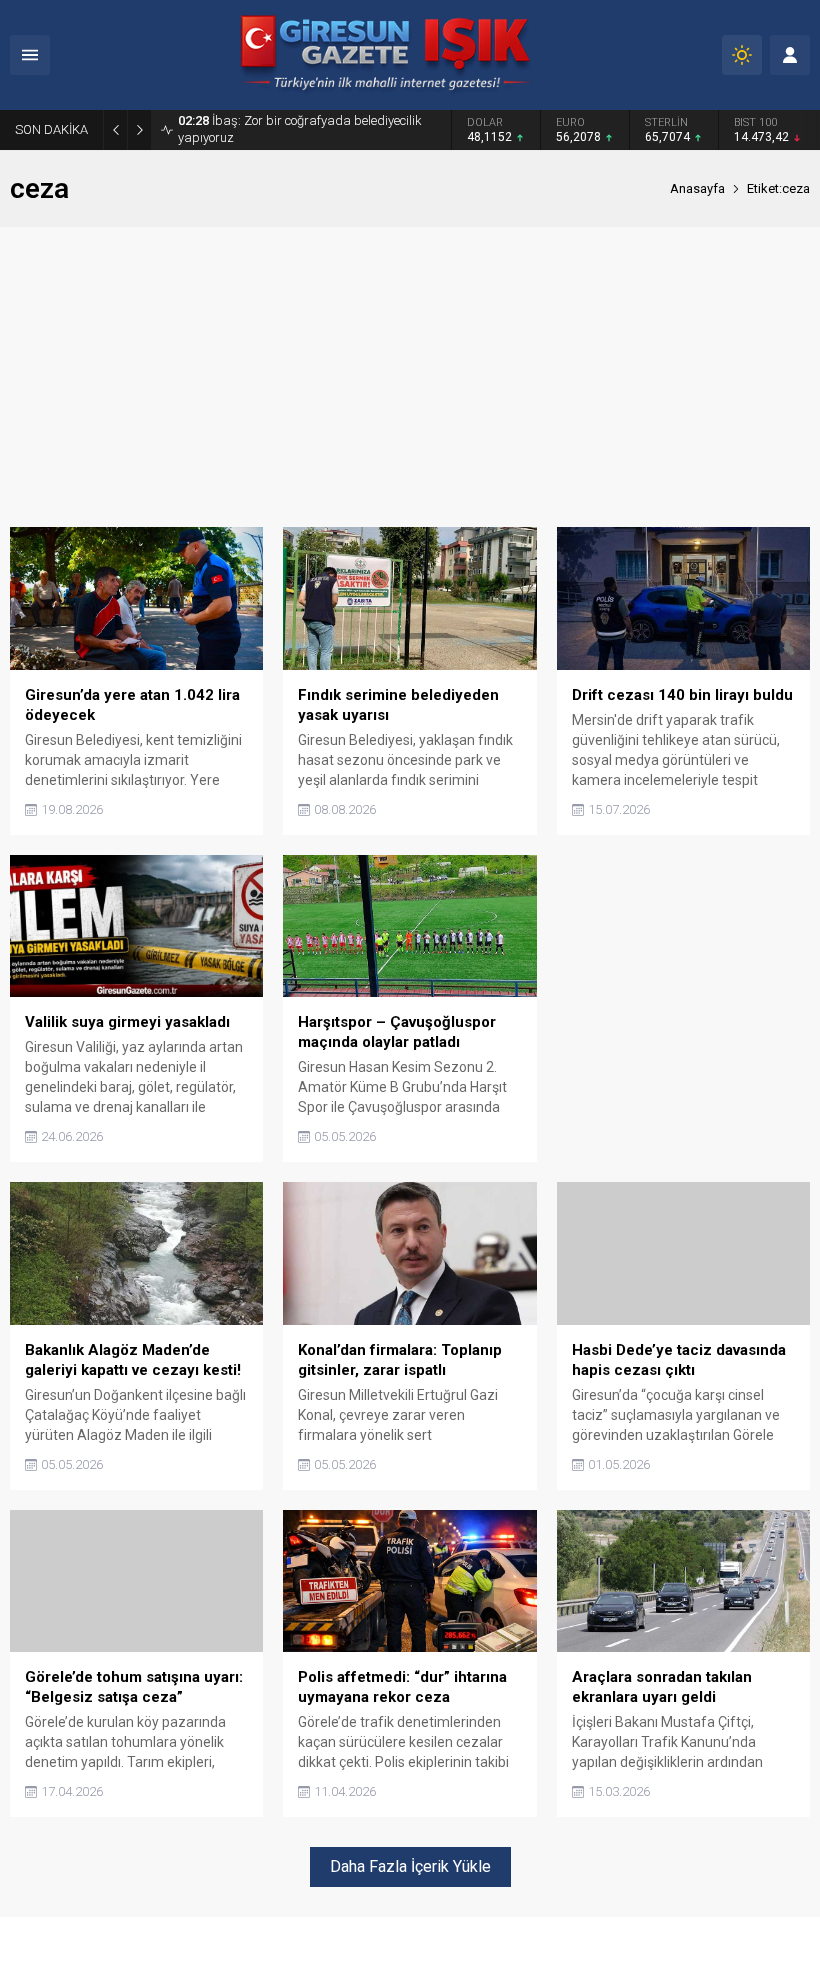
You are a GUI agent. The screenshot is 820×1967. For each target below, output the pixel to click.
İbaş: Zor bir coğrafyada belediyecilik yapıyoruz (300, 129)
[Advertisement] (410, 377)
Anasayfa (697, 188)
